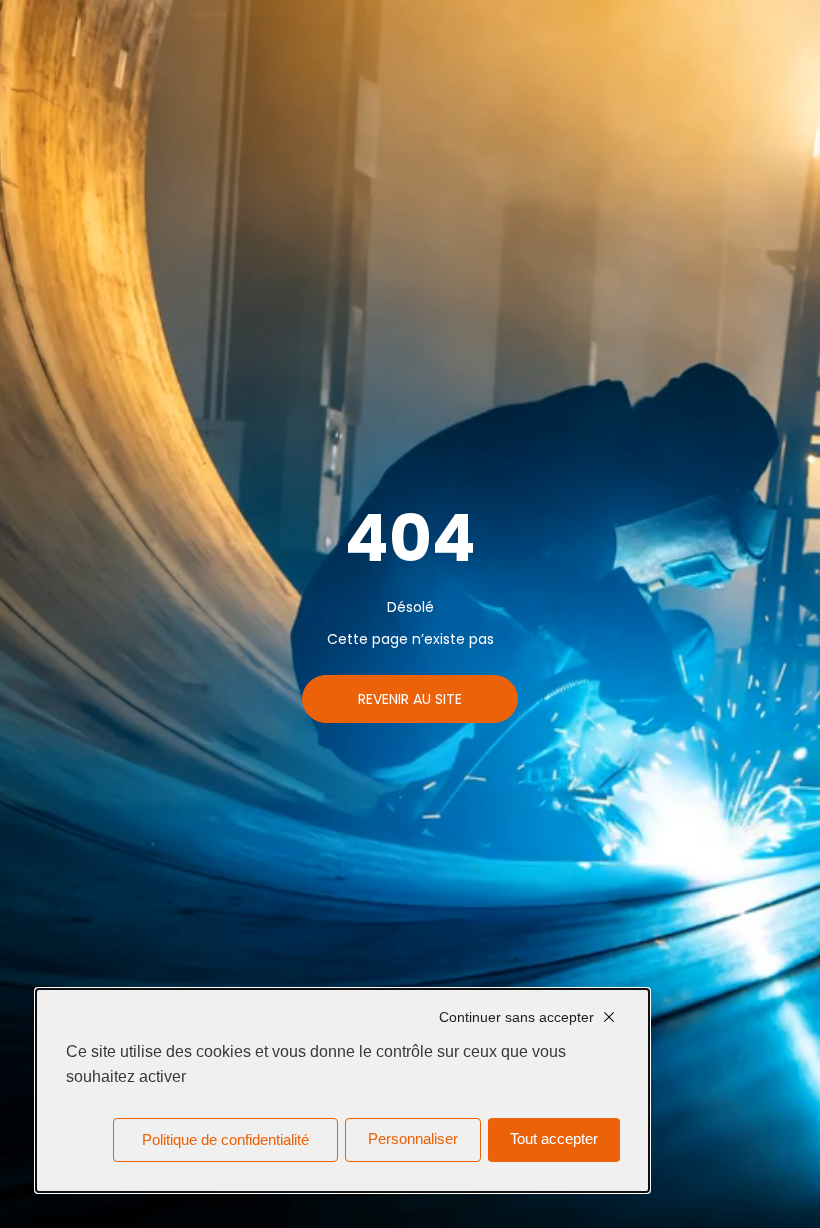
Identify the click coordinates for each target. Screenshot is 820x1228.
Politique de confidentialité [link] (225, 1140)
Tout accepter (554, 1139)
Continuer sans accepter (516, 1017)
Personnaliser (413, 1139)
